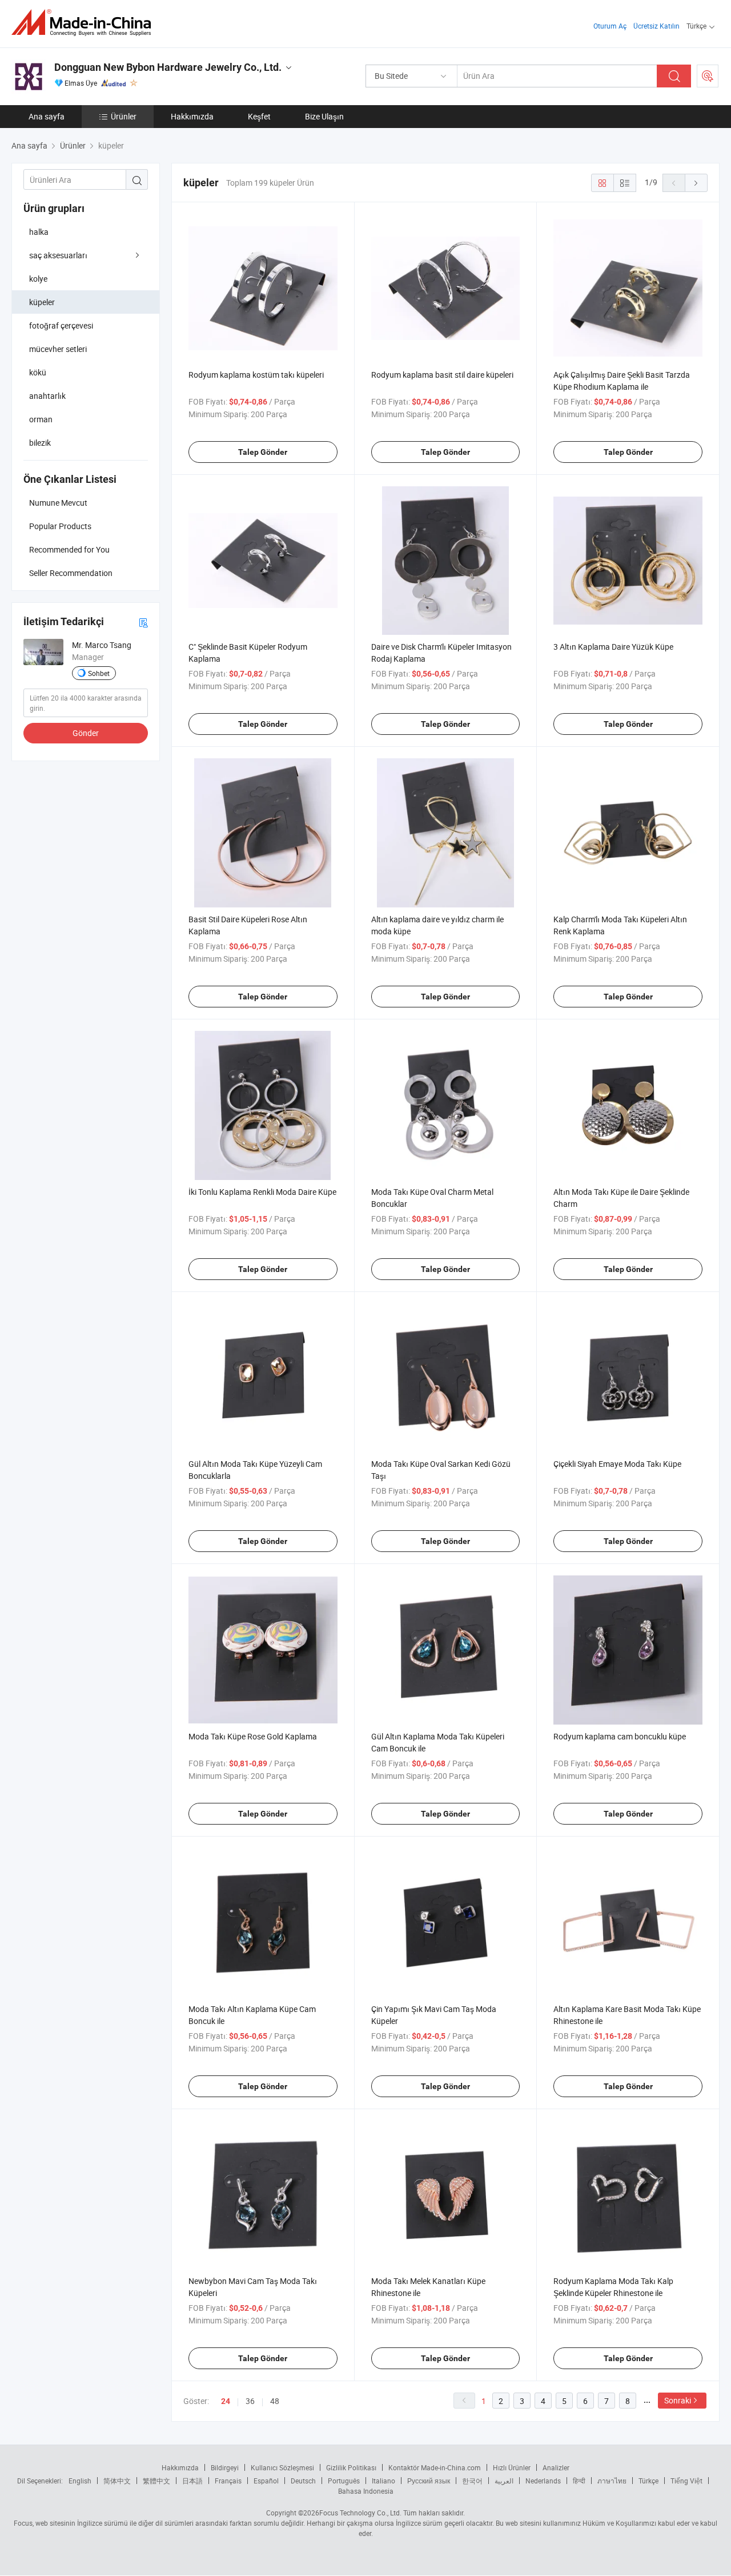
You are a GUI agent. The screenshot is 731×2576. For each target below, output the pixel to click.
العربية (504, 2481)
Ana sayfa (47, 116)
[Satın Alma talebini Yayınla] (708, 76)
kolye (38, 279)
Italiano (383, 2481)
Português (344, 2481)
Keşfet (259, 116)
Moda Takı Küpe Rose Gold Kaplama (253, 1736)
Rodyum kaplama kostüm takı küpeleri (256, 375)
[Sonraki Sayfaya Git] (696, 183)
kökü (38, 372)
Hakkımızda (192, 116)
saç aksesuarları (58, 255)
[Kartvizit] (143, 622)
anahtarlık (47, 396)
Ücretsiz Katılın (656, 26)
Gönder (86, 733)
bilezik (40, 443)
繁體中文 (156, 2481)
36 (250, 2401)
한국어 (472, 2481)
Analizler (556, 2467)
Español (266, 2481)
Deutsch (303, 2481)
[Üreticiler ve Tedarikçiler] (85, 23)
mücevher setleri (58, 349)
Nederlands (543, 2481)
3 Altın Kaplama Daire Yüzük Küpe (613, 647)
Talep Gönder (263, 452)
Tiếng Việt (686, 2481)
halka (39, 232)
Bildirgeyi (225, 2467)
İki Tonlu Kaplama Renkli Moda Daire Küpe (262, 1192)
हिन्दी (579, 2481)
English (80, 2481)
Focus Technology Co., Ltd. (360, 2513)
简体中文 (117, 2481)
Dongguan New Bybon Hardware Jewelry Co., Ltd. (168, 67)
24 (226, 2401)
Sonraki (678, 2400)
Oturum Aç (610, 26)
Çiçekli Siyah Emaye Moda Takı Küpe (617, 1464)
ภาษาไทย (612, 2481)
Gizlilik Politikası (351, 2467)
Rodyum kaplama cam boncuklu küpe (620, 1736)
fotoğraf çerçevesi (61, 325)
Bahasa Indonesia (366, 2491)
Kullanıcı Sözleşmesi (282, 2467)
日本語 (192, 2481)
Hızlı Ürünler (512, 2467)
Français (228, 2481)
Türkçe (648, 2481)
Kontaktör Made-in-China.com (435, 2467)
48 (275, 2401)
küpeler (42, 302)
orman (41, 419)
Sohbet (99, 673)
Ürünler (124, 116)
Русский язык (429, 2481)
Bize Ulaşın (324, 116)
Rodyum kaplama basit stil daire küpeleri (442, 375)
